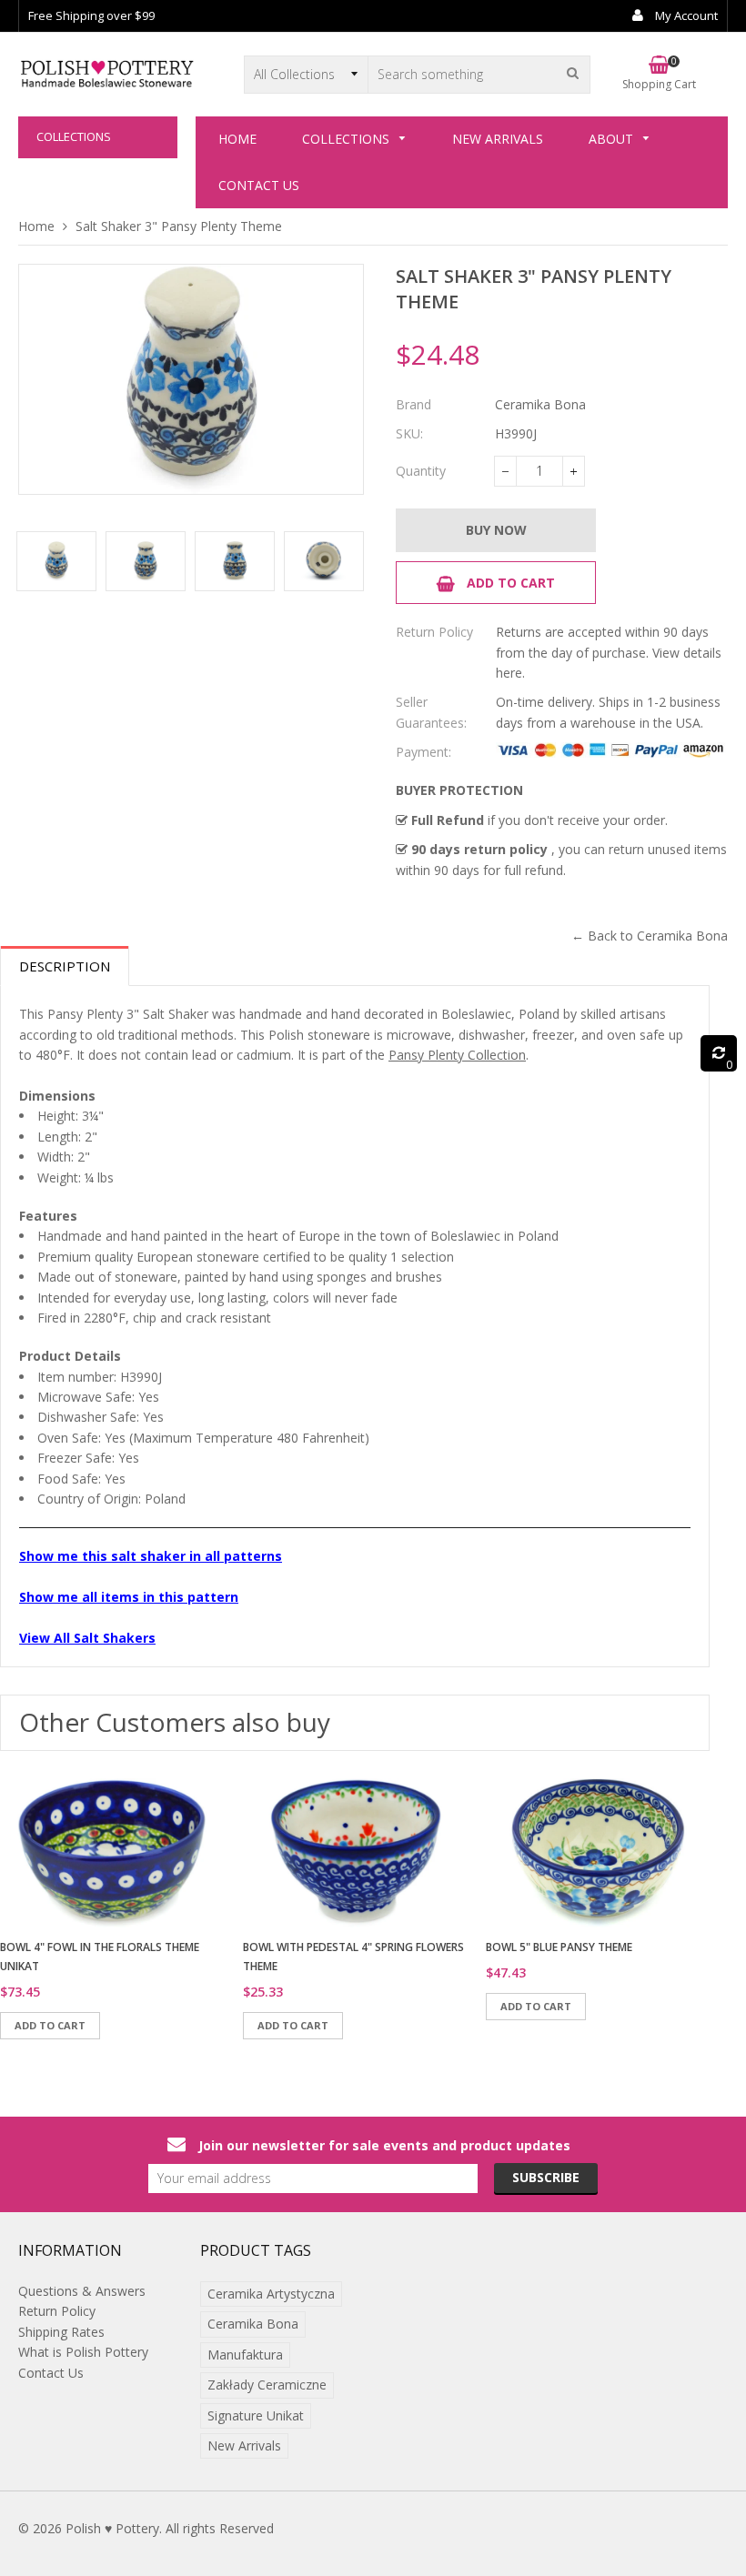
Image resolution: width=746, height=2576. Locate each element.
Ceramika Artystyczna (271, 2294)
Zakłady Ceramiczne (267, 2385)
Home (36, 226)
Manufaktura (245, 2355)
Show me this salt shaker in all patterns (151, 1556)
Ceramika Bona (253, 2324)
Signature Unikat (256, 2415)
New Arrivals (244, 2445)
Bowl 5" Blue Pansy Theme (559, 1947)
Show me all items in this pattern (129, 1597)
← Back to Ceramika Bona (650, 936)
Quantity (421, 471)
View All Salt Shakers (87, 1638)
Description (65, 966)
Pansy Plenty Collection (457, 1055)
